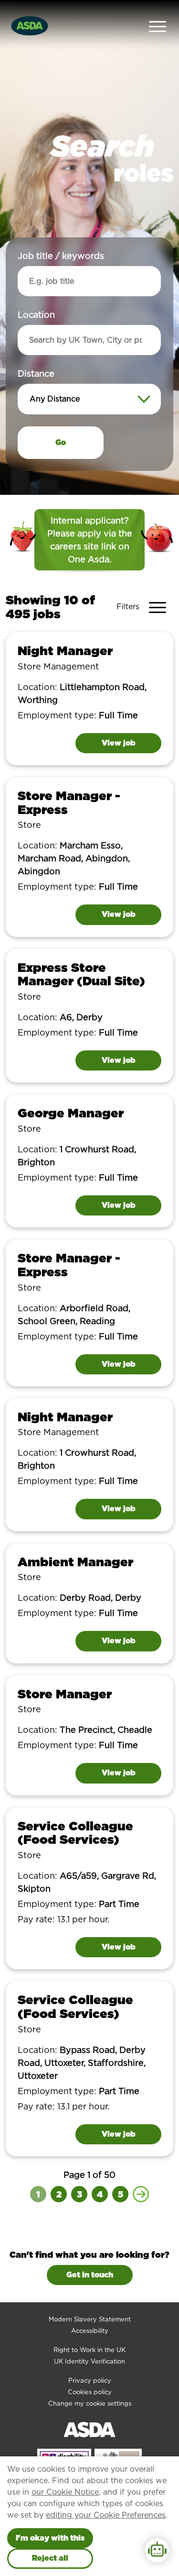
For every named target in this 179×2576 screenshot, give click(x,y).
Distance (36, 374)
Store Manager (65, 1694)
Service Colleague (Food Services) (75, 1833)
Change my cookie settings (90, 2403)
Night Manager (65, 651)
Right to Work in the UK (89, 2350)
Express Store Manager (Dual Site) (81, 974)
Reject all (50, 2558)
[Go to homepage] (30, 25)
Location (36, 315)
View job (119, 743)
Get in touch (90, 2275)
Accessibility (90, 2331)
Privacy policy (90, 2381)
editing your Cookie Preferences (106, 2515)
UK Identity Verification (89, 2361)
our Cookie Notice (65, 2492)
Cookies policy (90, 2392)
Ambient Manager (75, 1562)
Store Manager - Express (69, 803)
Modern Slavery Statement (90, 2319)
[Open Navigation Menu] (158, 26)
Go (61, 442)
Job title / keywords (61, 256)
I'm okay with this (50, 2538)
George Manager (71, 1113)
